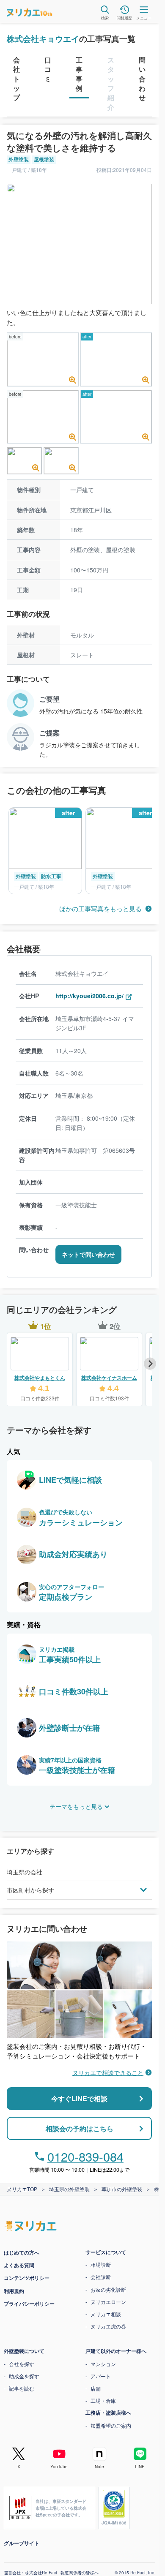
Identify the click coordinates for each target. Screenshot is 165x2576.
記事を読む (22, 2388)
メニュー (144, 18)
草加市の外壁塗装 (122, 2189)
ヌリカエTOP (22, 2189)
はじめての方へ (22, 2252)
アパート (101, 2376)
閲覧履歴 (124, 18)
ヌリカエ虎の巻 (108, 2326)
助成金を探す (24, 2376)
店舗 (96, 2388)
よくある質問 (19, 2265)
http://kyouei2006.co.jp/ (89, 996)
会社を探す (22, 2364)
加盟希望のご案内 (111, 2425)
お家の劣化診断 (108, 2289)
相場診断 (101, 2264)
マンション (103, 2364)
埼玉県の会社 (25, 1872)
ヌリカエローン (108, 2302)
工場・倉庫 (103, 2400)
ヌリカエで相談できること (108, 2072)
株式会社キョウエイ (43, 39)
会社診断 (101, 2277)
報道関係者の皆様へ (80, 2573)
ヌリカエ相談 (106, 2314)
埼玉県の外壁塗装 (69, 2189)
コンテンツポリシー (27, 2278)
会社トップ (16, 79)
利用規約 (14, 2291)
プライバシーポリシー (29, 2304)
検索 (105, 18)
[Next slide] (150, 1363)
